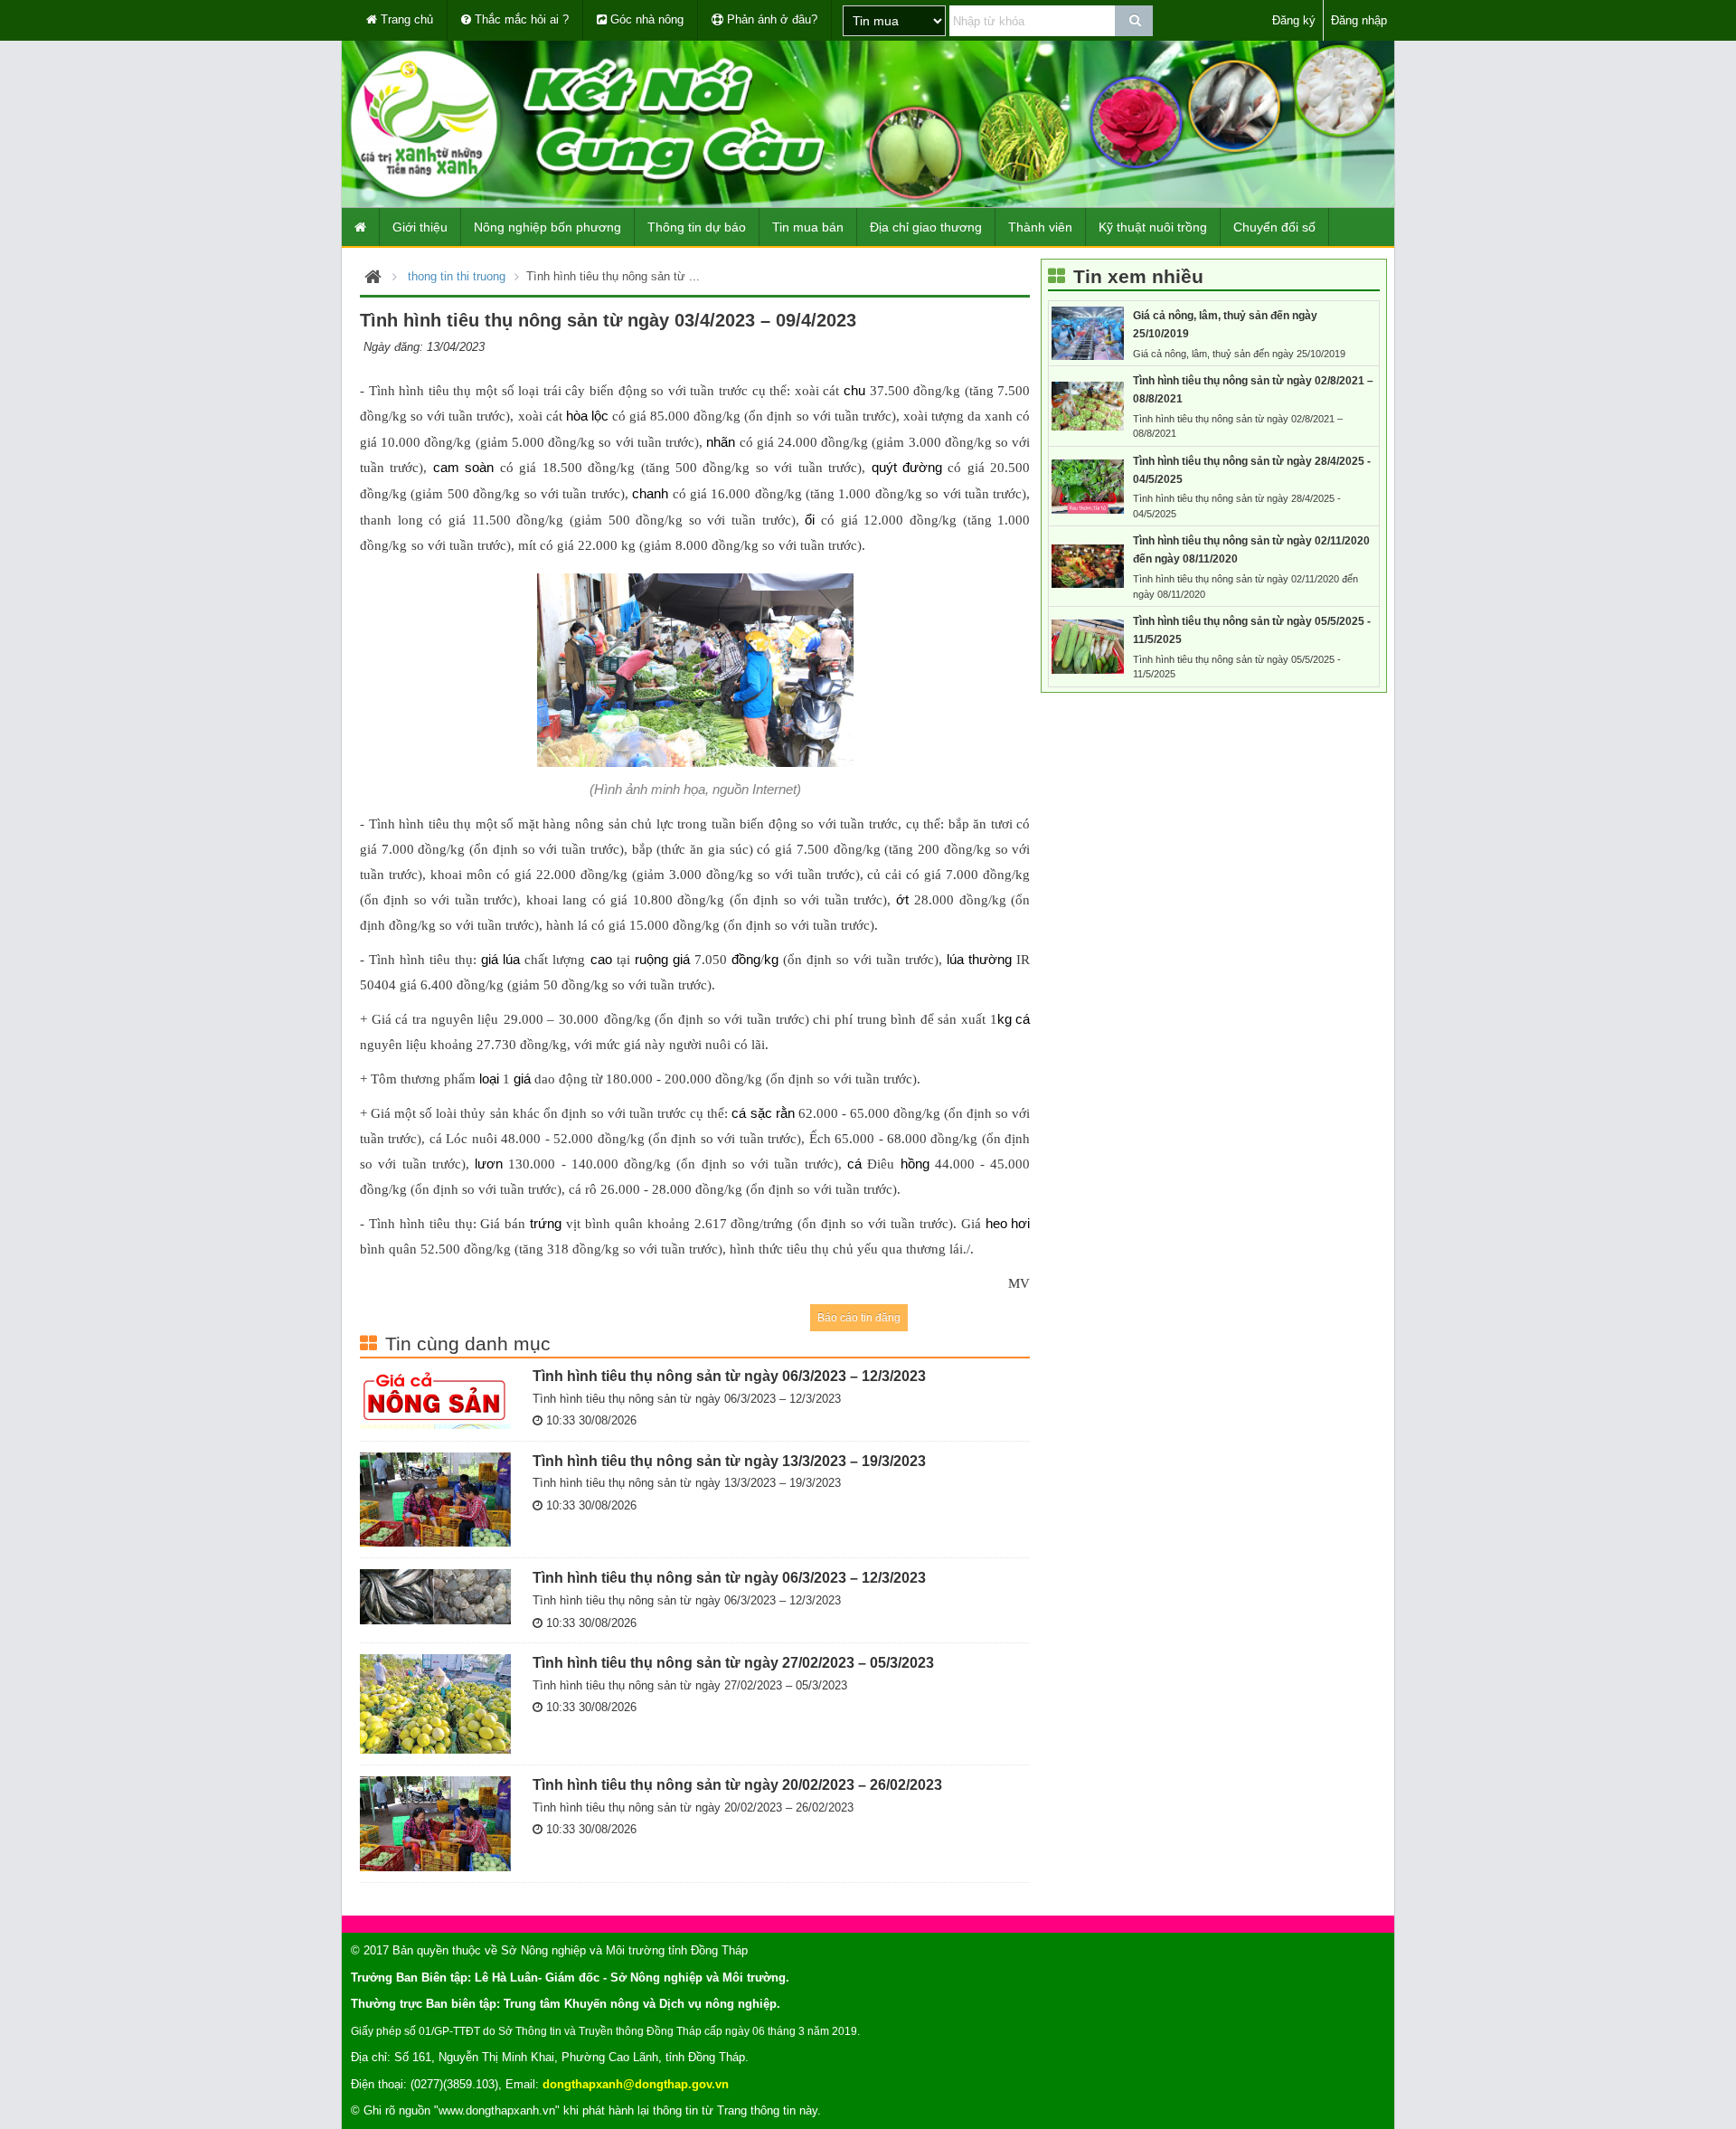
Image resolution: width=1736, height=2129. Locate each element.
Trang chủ (405, 19)
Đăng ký (1294, 20)
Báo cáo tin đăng (859, 1318)
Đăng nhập (1359, 20)
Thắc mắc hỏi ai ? (520, 19)
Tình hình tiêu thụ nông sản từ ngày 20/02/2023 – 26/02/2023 (737, 1784)
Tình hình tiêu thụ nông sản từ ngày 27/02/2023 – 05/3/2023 (733, 1662)
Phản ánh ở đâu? (770, 19)
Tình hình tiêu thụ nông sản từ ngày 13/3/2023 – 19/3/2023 (729, 1461)
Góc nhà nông (645, 19)
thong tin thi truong (457, 276)
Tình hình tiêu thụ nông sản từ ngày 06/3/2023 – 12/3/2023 (729, 1376)
